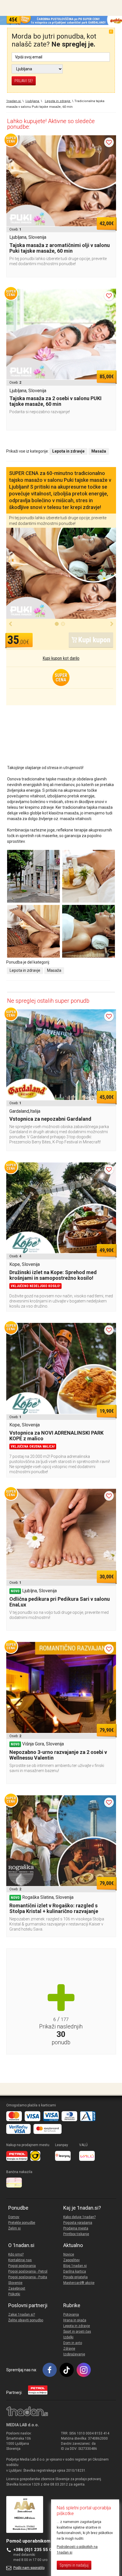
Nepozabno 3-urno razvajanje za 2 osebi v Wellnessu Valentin (58, 1755)
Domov (14, 2217)
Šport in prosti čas (77, 2332)
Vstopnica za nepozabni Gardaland (50, 1119)
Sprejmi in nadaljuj (74, 2565)
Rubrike (72, 2305)
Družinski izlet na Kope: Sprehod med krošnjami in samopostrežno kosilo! (53, 1275)
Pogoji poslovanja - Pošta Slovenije (28, 2280)
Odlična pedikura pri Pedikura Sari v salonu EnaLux (60, 1602)
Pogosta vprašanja (78, 2223)
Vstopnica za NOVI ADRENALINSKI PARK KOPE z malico (56, 1436)
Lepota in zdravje (25, 970)
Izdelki (68, 2337)
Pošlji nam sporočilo (29, 2568)
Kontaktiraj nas (20, 2260)
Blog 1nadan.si (75, 2266)
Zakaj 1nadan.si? (22, 2315)
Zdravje (69, 2349)
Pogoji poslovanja (22, 2266)
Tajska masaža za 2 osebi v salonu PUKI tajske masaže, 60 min (55, 401)
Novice (69, 2254)
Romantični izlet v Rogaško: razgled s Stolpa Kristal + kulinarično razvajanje (54, 1908)
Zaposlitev (71, 2260)
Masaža (54, 970)
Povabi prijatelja (75, 2277)
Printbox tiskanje (76, 2234)
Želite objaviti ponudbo (26, 2320)
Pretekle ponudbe (22, 2223)
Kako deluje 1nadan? (79, 2217)
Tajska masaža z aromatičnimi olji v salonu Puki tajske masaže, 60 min (60, 248)
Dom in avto (73, 2343)
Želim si (14, 2228)
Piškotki (14, 2294)
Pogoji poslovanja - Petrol (28, 2271)
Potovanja (71, 2315)
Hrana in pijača (75, 2320)
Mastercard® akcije (79, 2283)
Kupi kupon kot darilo (61, 658)
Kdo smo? (16, 2254)
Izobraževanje (74, 2354)
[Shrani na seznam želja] (109, 142)
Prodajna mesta (76, 2228)
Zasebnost (17, 2288)
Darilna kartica (75, 2271)
